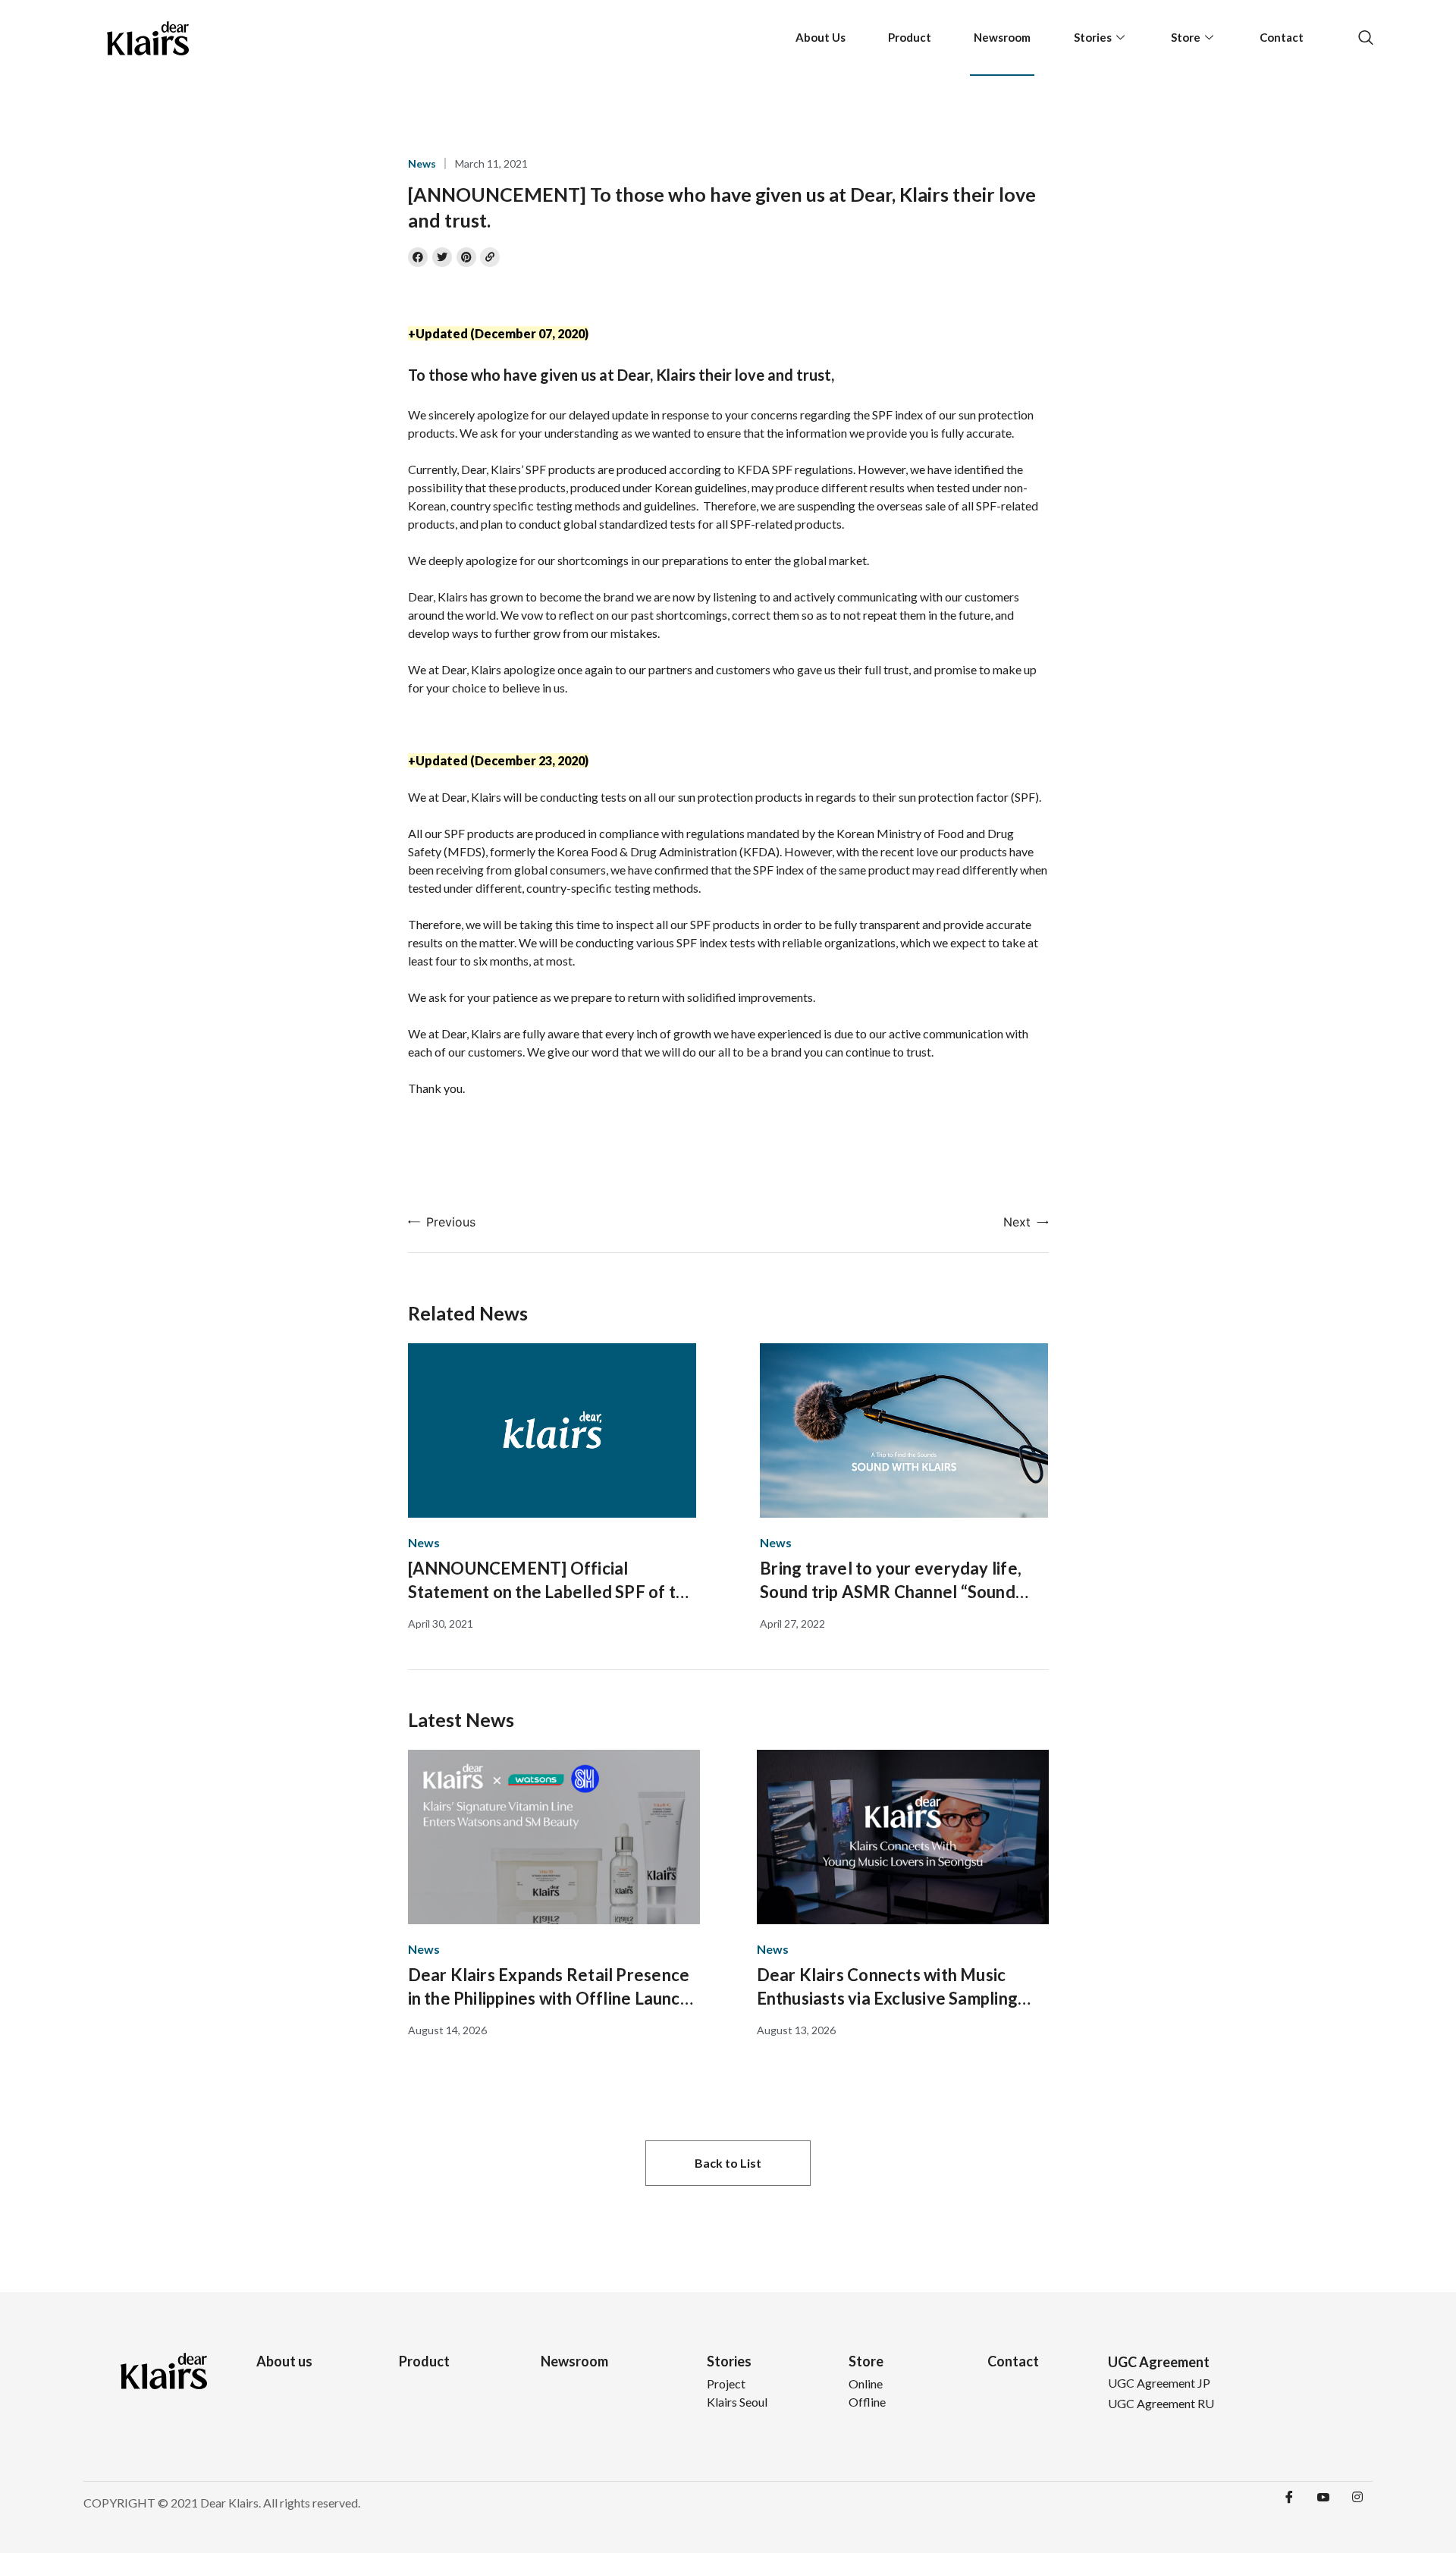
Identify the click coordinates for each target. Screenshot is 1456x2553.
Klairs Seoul (737, 2402)
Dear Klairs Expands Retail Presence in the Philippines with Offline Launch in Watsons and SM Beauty (549, 1987)
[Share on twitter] (442, 257)
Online (866, 2383)
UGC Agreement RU (1161, 2403)
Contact (1282, 37)
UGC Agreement (1159, 2362)
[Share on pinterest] (466, 257)
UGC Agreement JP (1159, 2383)
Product (910, 37)
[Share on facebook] (418, 257)
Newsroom (1002, 37)
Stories (1093, 37)
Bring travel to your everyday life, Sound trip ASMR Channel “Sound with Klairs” (891, 1581)
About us (284, 2361)
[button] (728, 2163)
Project (726, 2383)
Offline (867, 2402)
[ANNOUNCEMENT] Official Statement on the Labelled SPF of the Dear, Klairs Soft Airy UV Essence (552, 1581)
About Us (821, 37)
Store (1186, 37)
